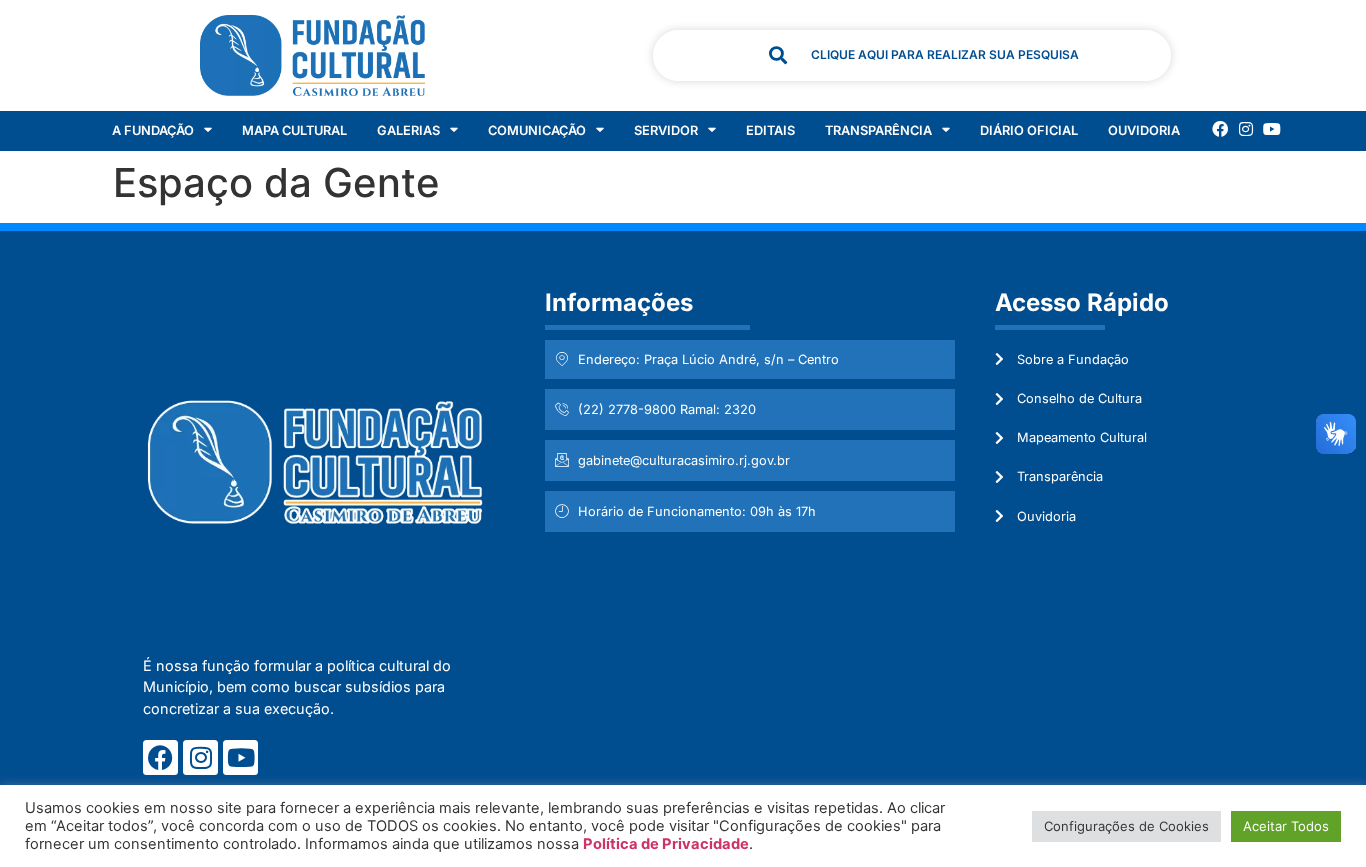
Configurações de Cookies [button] (1126, 826)
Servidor (666, 130)
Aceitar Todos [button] (1286, 826)
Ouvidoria (1144, 130)
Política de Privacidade (666, 844)
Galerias (408, 130)
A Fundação (153, 130)
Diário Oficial (1029, 130)
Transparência (878, 130)
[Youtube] (1272, 129)
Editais (770, 130)
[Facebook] (1220, 129)
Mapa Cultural (294, 130)
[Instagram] (1246, 129)
